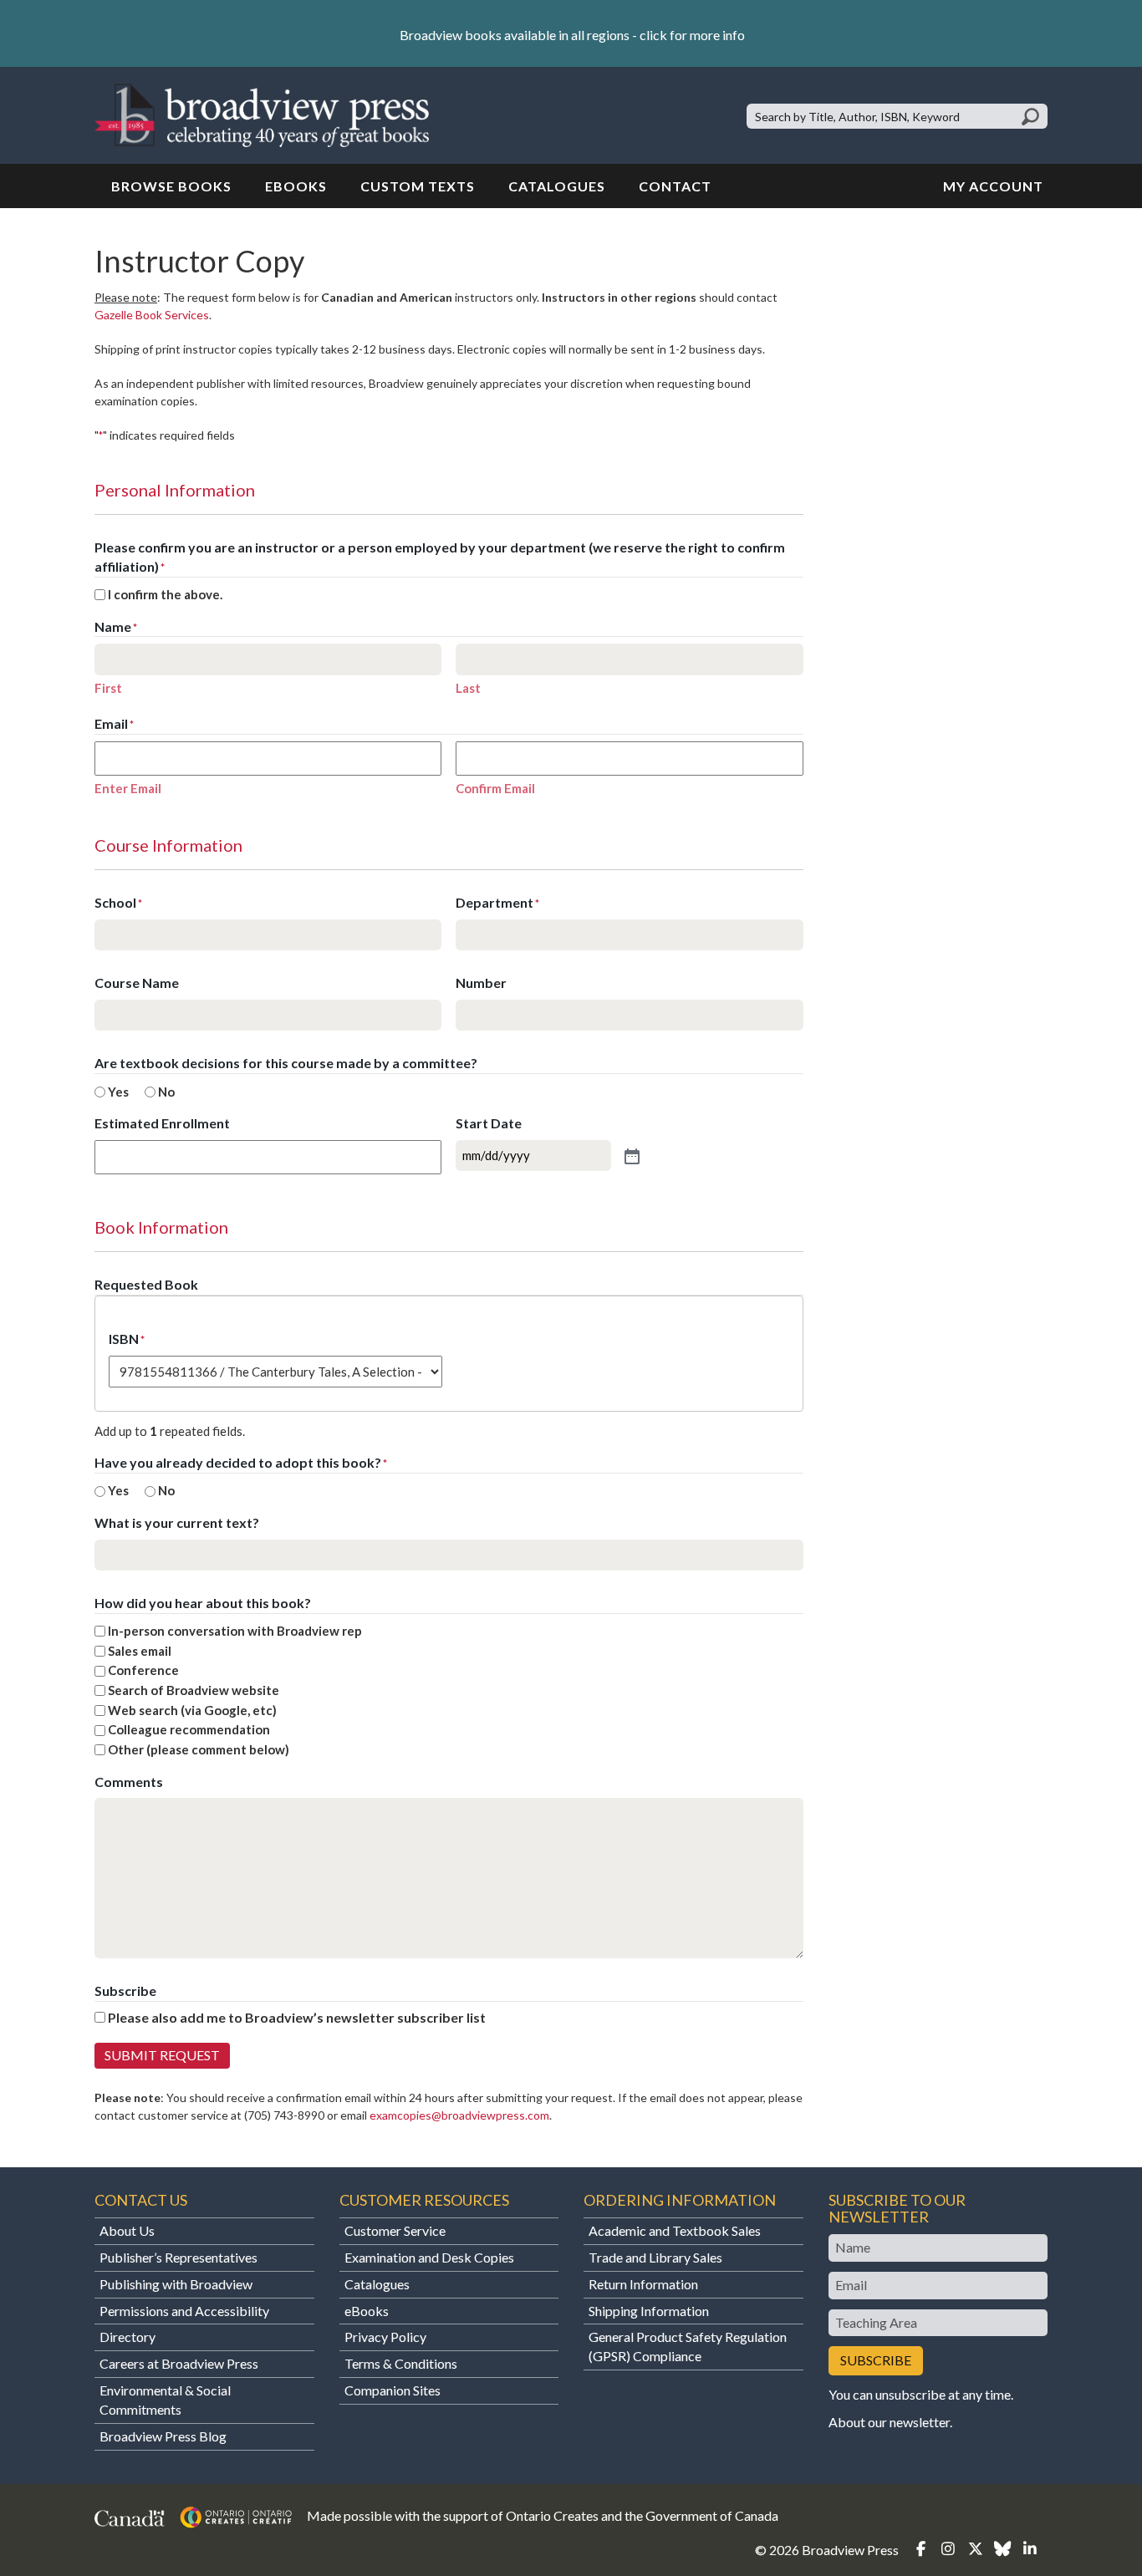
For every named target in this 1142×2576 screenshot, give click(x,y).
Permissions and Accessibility (184, 2311)
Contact (675, 186)
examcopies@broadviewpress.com (459, 2115)
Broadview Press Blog (163, 2436)
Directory (127, 2337)
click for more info (692, 35)
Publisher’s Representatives (178, 2257)
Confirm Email (495, 788)
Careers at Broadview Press (179, 2363)
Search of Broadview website (194, 1690)
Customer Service (395, 2230)
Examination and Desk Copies (429, 2257)
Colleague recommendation (189, 1729)
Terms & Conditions (401, 2363)
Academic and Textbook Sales (675, 2230)
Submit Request (162, 2055)
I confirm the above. (165, 594)
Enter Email (128, 788)
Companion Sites (393, 2390)
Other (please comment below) (199, 1749)
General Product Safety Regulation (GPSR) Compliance (688, 2346)
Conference (143, 1670)
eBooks (296, 186)
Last (468, 688)
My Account (993, 186)
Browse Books (171, 186)
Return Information (643, 2284)
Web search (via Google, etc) (192, 1710)
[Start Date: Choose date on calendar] (630, 1155)
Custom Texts (418, 186)
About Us (127, 2230)
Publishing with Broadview (176, 2284)
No (166, 1092)
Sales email (140, 1651)
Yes (118, 1092)
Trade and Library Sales (655, 2257)
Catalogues (557, 186)
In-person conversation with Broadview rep (235, 1631)
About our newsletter (889, 2422)
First (108, 688)
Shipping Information (649, 2311)
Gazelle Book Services (152, 315)
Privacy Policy (385, 2337)
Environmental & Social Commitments (165, 2400)
